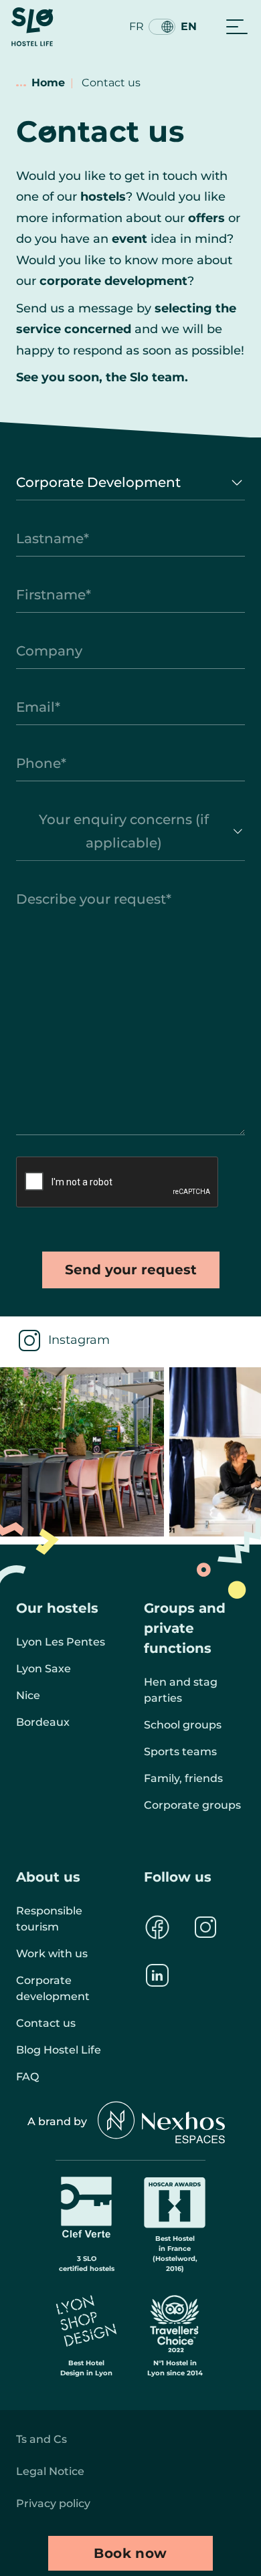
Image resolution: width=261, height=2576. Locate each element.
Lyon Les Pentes (61, 1642)
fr (137, 26)
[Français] (162, 27)
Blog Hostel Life (59, 2050)
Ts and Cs (41, 2439)
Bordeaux (43, 1722)
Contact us (46, 2023)
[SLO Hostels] (32, 27)
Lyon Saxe (43, 1669)
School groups (183, 1725)
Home (48, 83)
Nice (28, 1695)
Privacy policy (53, 2503)
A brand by (57, 2121)
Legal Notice (50, 2471)
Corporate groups (192, 1805)
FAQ (27, 2077)
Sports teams (180, 1752)
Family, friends (183, 1778)
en (189, 26)
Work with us (52, 1954)
